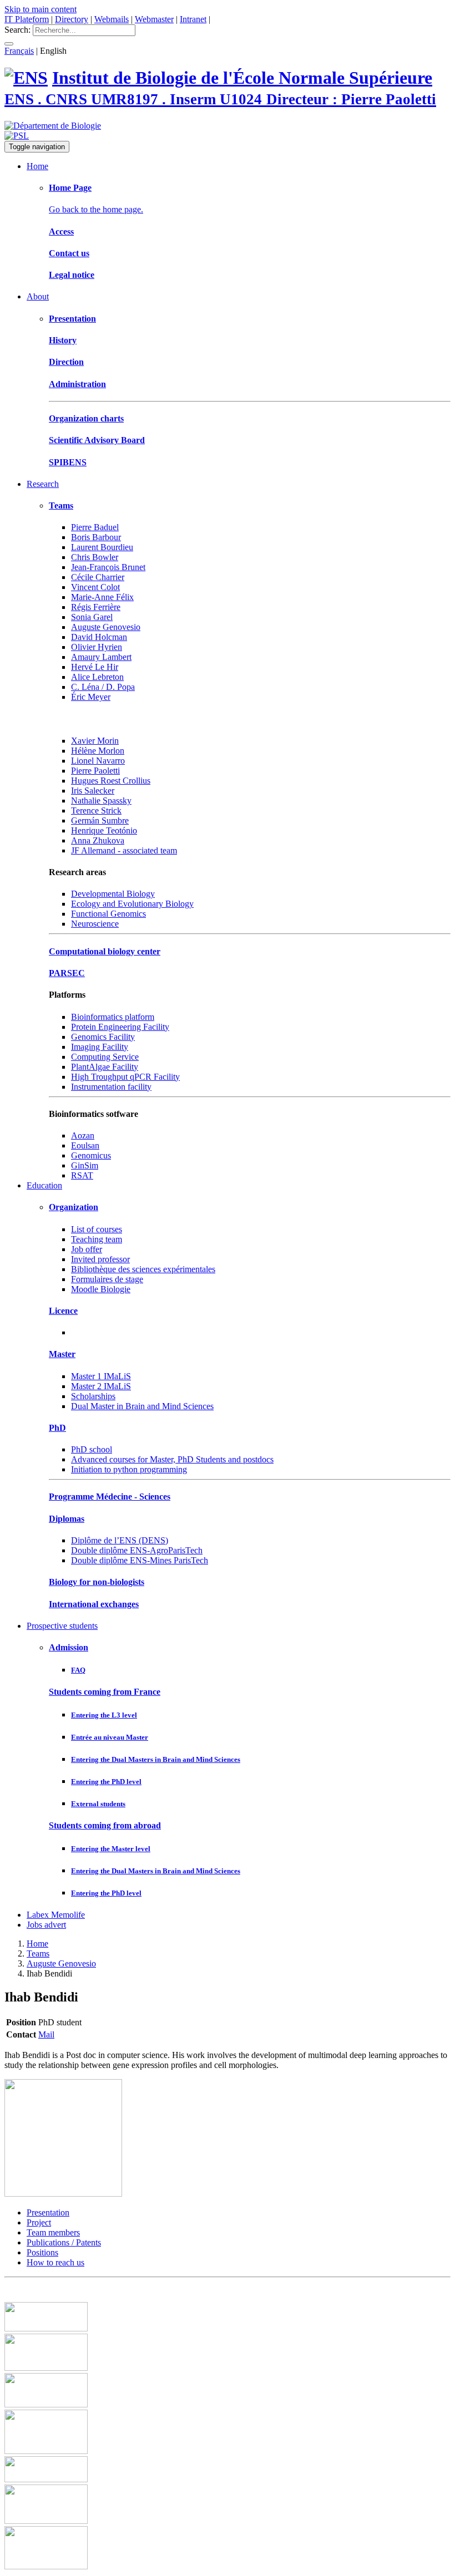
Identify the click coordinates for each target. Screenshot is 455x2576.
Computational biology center (105, 951)
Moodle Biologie (101, 1289)
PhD (57, 1428)
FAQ (78, 1670)
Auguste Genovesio (106, 627)
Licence (63, 1311)
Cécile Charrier (98, 577)
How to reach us (55, 2262)
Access (61, 232)
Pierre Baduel (95, 527)
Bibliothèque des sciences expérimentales (143, 1269)
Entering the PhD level (106, 1782)
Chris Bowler (95, 557)
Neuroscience (95, 924)
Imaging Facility (100, 1047)
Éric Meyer (91, 697)
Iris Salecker (93, 791)
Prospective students (62, 1626)
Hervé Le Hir (95, 667)
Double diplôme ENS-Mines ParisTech (140, 1560)
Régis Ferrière (96, 607)
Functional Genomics (108, 914)
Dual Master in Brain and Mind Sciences (142, 1406)
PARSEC (67, 973)
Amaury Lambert (101, 657)
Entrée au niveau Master (110, 1737)
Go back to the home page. (96, 209)
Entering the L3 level (104, 1715)
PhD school (92, 1449)
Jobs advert (46, 1925)
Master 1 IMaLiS (101, 1376)
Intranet (193, 19)
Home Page (70, 188)
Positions (42, 2252)
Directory (72, 19)
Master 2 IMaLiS (101, 1386)
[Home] (26, 78)
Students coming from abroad (105, 1825)
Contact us (69, 253)
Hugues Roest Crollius (111, 781)
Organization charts (86, 418)
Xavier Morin (95, 741)
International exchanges (94, 1604)
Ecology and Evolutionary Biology (132, 904)
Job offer (87, 1249)
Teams (61, 505)
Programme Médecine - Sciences (110, 1497)
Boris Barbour (96, 537)
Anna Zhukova (98, 840)
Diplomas (67, 1519)
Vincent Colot (95, 587)
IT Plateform (27, 19)
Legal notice (72, 275)
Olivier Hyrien (97, 647)
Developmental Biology (113, 894)
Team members (53, 2232)
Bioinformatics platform (113, 1017)
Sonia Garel (92, 617)
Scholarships (93, 1396)
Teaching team (97, 1239)
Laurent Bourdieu (102, 547)
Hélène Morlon (98, 751)
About (38, 296)
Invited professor (100, 1259)
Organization (74, 1207)
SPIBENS (68, 462)
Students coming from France (105, 1692)
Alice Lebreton (97, 677)
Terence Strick (96, 811)
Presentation (72, 319)
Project (39, 2222)
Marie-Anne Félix (102, 597)
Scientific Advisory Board (97, 440)
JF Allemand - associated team (124, 850)
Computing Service (105, 1057)
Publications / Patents (64, 2242)
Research (43, 484)
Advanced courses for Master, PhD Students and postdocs (172, 1459)
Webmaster (154, 19)
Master (62, 1354)
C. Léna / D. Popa (103, 687)
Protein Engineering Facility (120, 1027)
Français (19, 51)
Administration (77, 384)
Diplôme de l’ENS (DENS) (120, 1540)
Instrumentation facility (111, 1087)
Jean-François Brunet (108, 567)
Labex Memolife (56, 1915)
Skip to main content (41, 9)
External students (98, 1804)
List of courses (97, 1229)
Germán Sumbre (100, 820)
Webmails (112, 19)
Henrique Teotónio (104, 830)
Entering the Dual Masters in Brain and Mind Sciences (156, 1759)
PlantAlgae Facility (105, 1067)
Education (44, 1185)
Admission (69, 1647)
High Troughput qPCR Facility (125, 1077)
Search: (17, 30)
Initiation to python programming (129, 1469)
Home (37, 166)
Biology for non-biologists (97, 1582)
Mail (46, 2034)
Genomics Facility (103, 1037)
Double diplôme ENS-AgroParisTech (137, 1550)
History (63, 340)
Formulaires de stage (107, 1279)
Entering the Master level (111, 1849)
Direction (66, 362)
